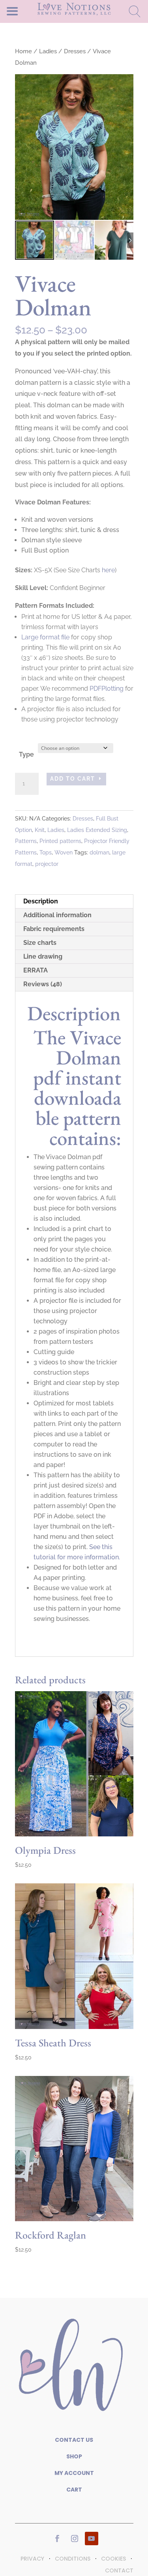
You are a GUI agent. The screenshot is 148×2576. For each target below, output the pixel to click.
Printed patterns (60, 841)
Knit (40, 830)
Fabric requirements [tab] (54, 929)
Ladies (48, 51)
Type (26, 754)
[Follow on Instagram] (75, 2539)
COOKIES (113, 2559)
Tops (46, 852)
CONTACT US (74, 2440)
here (108, 570)
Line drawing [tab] (43, 956)
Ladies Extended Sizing (97, 830)
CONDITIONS (73, 2559)
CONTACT (119, 2570)
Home (23, 51)
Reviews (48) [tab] (43, 984)
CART (74, 2490)
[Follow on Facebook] (57, 2539)
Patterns (26, 841)
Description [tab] (41, 901)
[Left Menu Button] (26, 11)
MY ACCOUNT (74, 2473)
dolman (99, 852)
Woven (64, 852)
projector (47, 864)
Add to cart (73, 779)
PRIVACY (32, 2559)
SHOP (74, 2456)
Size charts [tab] (40, 943)
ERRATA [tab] (36, 970)
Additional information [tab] (57, 915)
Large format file (45, 637)
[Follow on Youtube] (92, 2539)
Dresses (75, 51)
